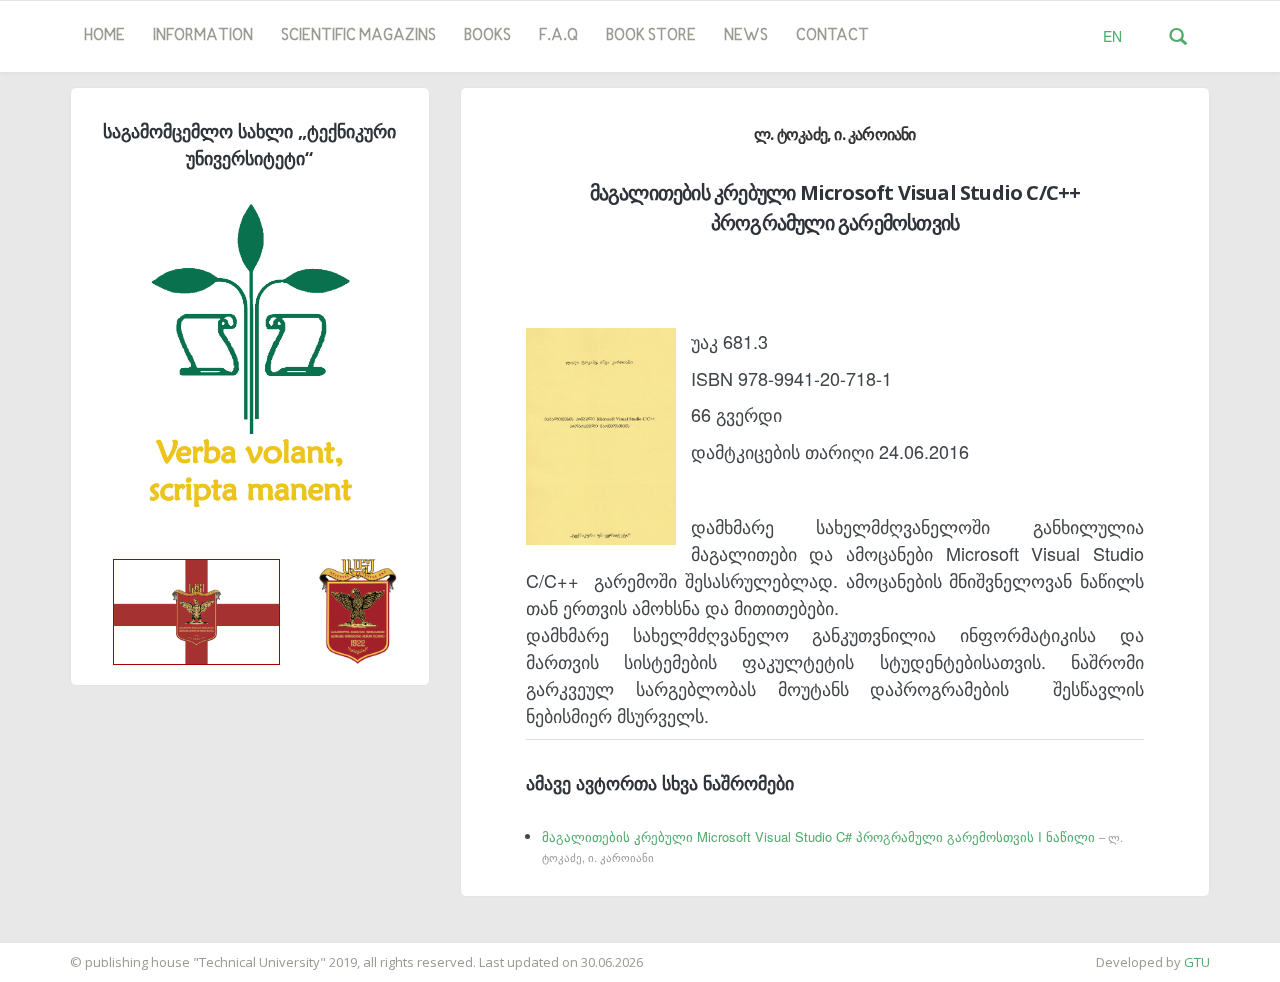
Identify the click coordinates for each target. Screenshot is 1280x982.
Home (104, 36)
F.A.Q (558, 36)
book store (651, 36)
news (746, 36)
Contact (832, 36)
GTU (1197, 962)
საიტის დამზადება (59, 952)
